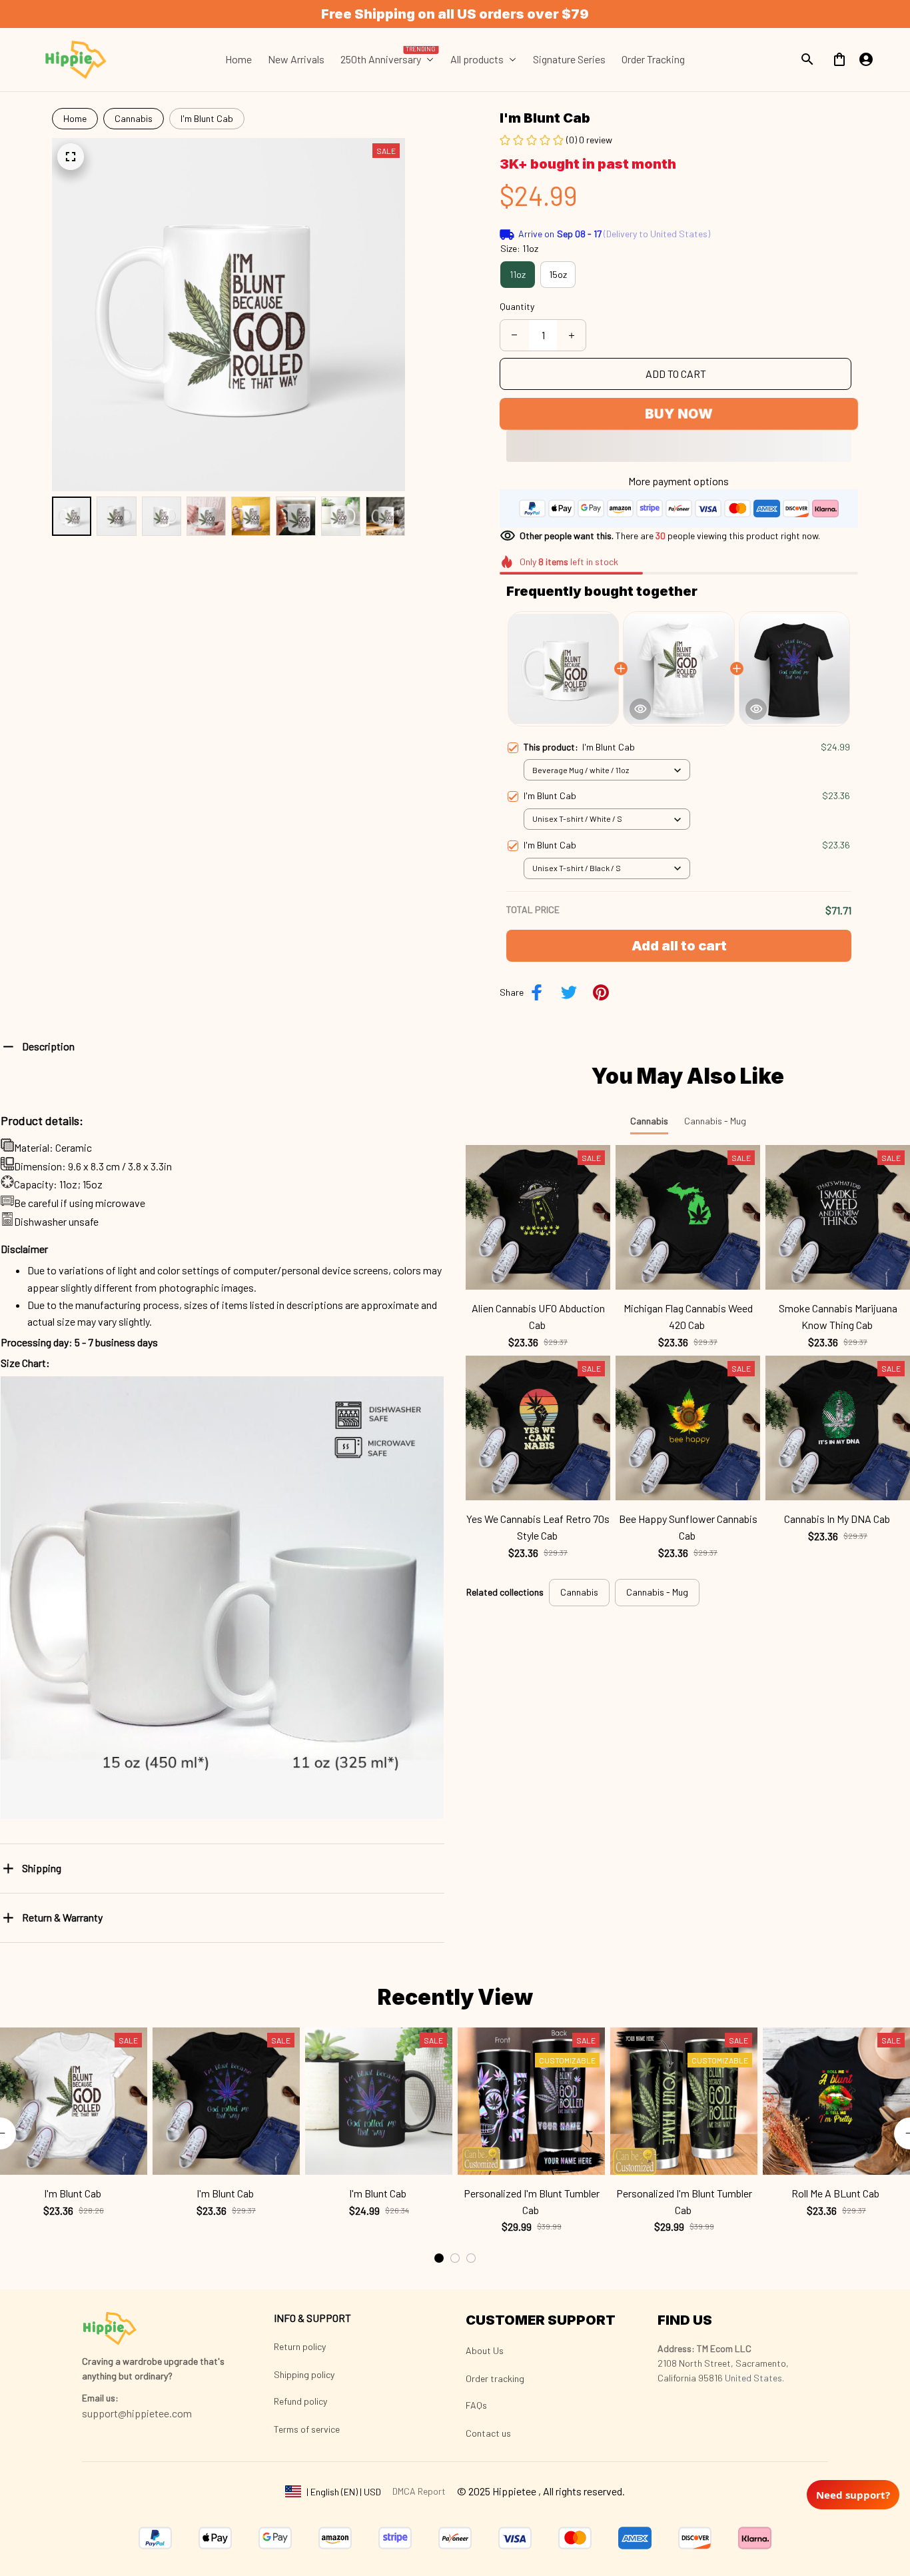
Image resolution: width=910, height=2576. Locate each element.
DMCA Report (419, 2491)
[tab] (439, 2258)
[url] (100, 2398)
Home (75, 118)
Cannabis (134, 118)
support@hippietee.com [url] (137, 2413)
